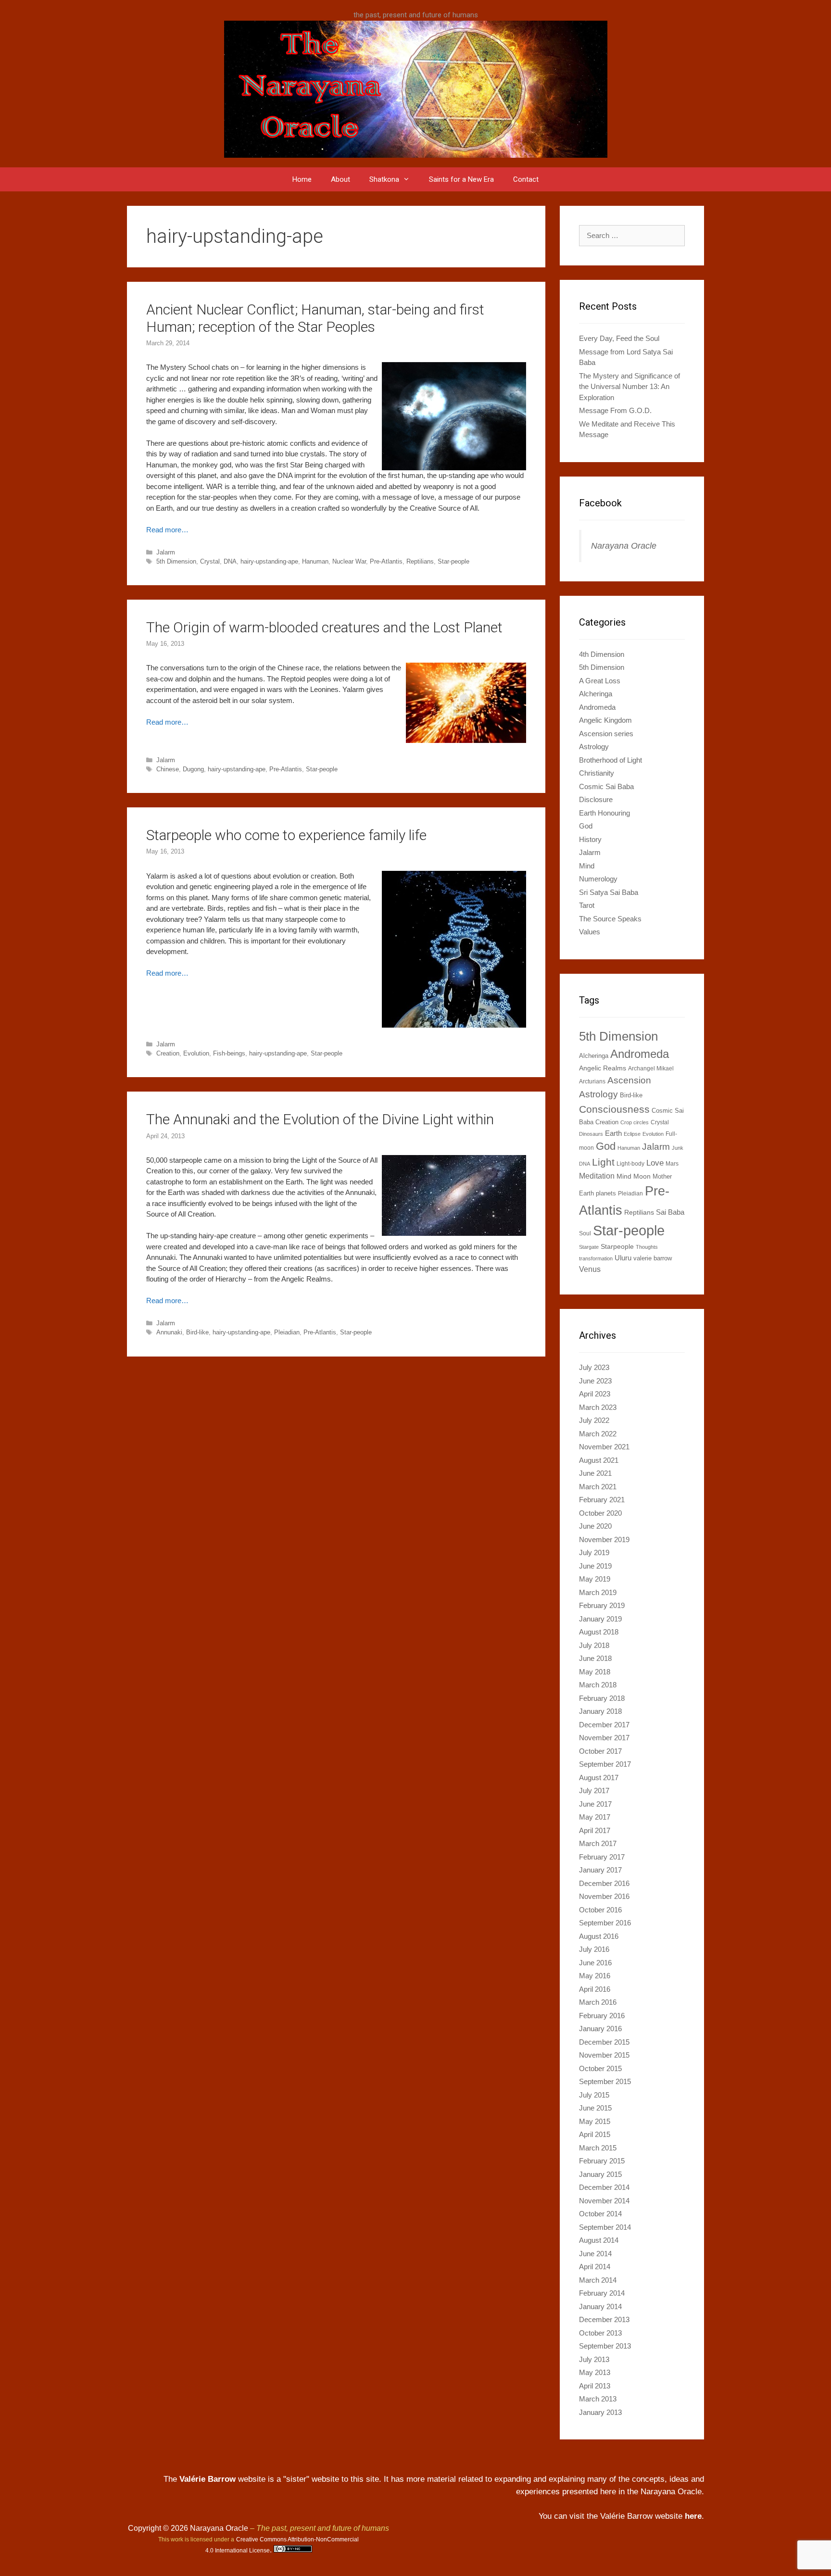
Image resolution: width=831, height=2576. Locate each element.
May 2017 (595, 1817)
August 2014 (599, 2240)
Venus (590, 1269)
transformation (596, 1258)
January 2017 (600, 1870)
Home (302, 179)
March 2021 (598, 1487)
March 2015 (598, 2148)
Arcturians (592, 1081)
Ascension (629, 1080)
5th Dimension (176, 561)
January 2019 (600, 1619)
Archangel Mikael (651, 1068)
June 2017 (595, 1804)
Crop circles (635, 1122)
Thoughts (647, 1247)
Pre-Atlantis (386, 561)
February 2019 (602, 1605)
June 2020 (595, 1526)
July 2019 (594, 1552)
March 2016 (598, 2002)
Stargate (589, 1247)
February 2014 (602, 2293)
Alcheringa (596, 694)
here (693, 2516)
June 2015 (595, 2108)
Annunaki (169, 1332)
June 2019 (595, 1566)
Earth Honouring (604, 813)
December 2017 (604, 1725)
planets (606, 1193)
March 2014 (598, 2280)
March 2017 (598, 1843)
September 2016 (605, 1923)
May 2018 (595, 1672)
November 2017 (604, 1738)
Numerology (598, 879)
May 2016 (595, 1976)
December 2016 (604, 1883)
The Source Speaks (610, 919)
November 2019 (604, 1539)
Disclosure (596, 799)
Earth (613, 1133)
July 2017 (594, 1791)
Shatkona (384, 179)
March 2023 (598, 1407)
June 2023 (595, 1381)
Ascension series (606, 734)
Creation (168, 1053)
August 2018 (599, 1632)
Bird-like (197, 1332)
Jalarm (166, 552)
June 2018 (595, 1658)
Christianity (597, 773)
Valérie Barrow (208, 2479)
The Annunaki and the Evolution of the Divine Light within (320, 1119)
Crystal (210, 561)
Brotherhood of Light (611, 760)
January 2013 (600, 2412)
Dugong (193, 769)
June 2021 (595, 1473)
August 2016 (599, 1936)
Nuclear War (349, 561)
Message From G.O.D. (615, 410)
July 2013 (594, 2359)
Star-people (453, 561)
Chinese (168, 769)
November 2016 (604, 1896)
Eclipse (632, 1134)
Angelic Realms (603, 1068)
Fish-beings (229, 1053)
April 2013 (595, 2386)
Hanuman (315, 561)
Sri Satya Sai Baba (609, 892)
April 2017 (595, 1830)
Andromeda (597, 707)
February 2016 (602, 2016)
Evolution (196, 1053)
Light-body (630, 1164)
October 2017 (600, 1751)
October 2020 (600, 1513)
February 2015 (602, 2161)
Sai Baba (670, 1212)
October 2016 (600, 1910)
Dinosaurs (591, 1134)
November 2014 (604, 2201)
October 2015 (600, 2068)
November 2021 (604, 1447)
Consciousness (614, 1109)
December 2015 (604, 2042)
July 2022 (594, 1420)
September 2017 (605, 1764)
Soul (585, 1233)
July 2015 (594, 2095)
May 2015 (595, 2121)
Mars (672, 1164)
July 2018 (594, 1645)
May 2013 (595, 2372)
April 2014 (595, 2267)
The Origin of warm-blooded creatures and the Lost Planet (324, 627)
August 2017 (599, 1778)
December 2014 (604, 2187)
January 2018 (600, 1711)
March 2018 (598, 1685)
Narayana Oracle (624, 546)
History (590, 839)
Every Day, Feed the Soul (619, 338)
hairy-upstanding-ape (269, 561)
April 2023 (595, 1394)
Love (655, 1163)
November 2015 (604, 2055)
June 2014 (595, 2254)
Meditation (597, 1176)
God (586, 826)
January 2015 (600, 2174)
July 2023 (594, 1367)
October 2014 (600, 2214)
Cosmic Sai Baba (606, 786)
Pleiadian (287, 1332)
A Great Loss (600, 681)
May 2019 (595, 1579)
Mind (587, 866)
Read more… (167, 530)
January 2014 (600, 2306)
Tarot (587, 905)
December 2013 (604, 2319)
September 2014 (605, 2227)
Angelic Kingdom (605, 720)
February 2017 (602, 1857)
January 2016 (600, 2029)
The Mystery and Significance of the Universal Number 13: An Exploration (630, 387)
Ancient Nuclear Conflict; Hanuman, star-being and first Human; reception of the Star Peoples (315, 318)
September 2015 (605, 2081)
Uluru (623, 1258)
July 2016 (594, 1949)
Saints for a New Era (461, 179)
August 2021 (599, 1460)
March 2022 (598, 1434)
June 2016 (595, 1963)
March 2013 (598, 2399)
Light (603, 1162)
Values (590, 932)
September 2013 (605, 2346)
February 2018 (602, 1698)
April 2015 (595, 2134)
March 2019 (598, 1592)
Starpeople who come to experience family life (286, 835)
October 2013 (600, 2333)
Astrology (594, 747)
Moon (642, 1176)
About (340, 179)
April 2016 (595, 1989)
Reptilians (420, 561)
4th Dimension (602, 654)
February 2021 (602, 1500)
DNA (230, 561)
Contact (526, 179)
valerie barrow (653, 1258)
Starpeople (617, 1246)
